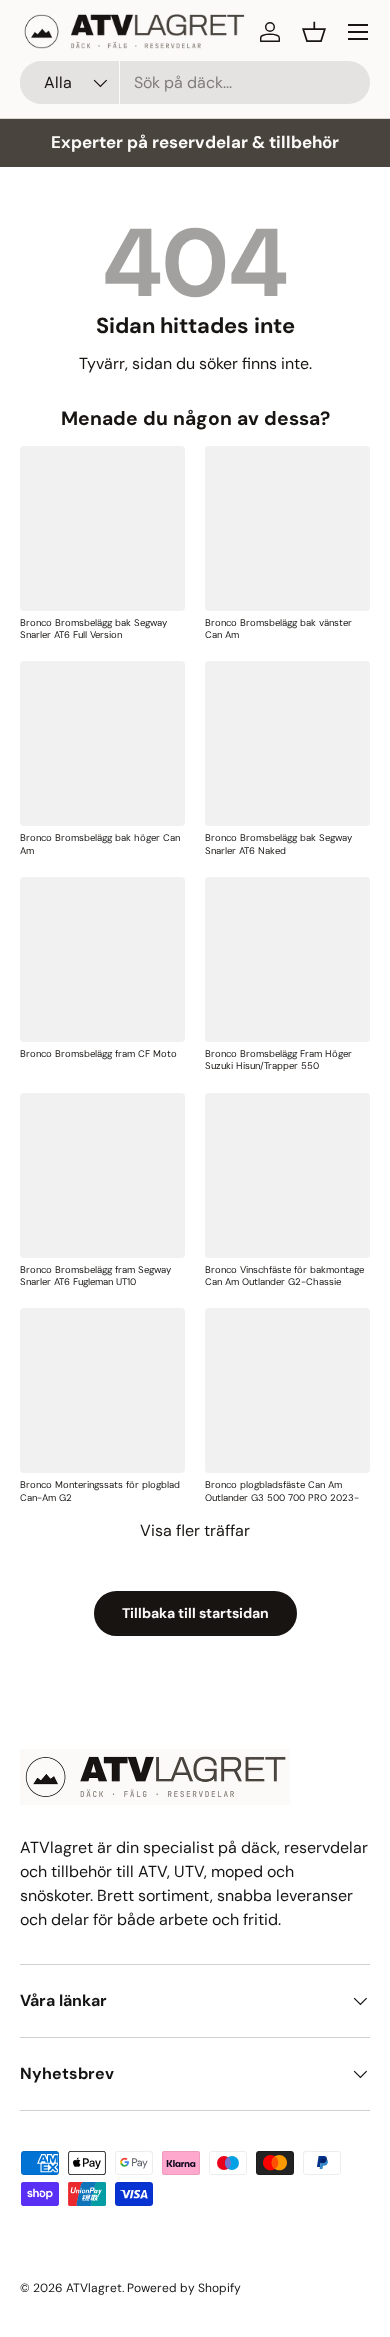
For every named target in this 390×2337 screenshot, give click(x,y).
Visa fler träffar (195, 1530)
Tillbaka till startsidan (195, 1613)
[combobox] (195, 82)
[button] (314, 32)
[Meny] (358, 32)
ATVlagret (94, 2288)
